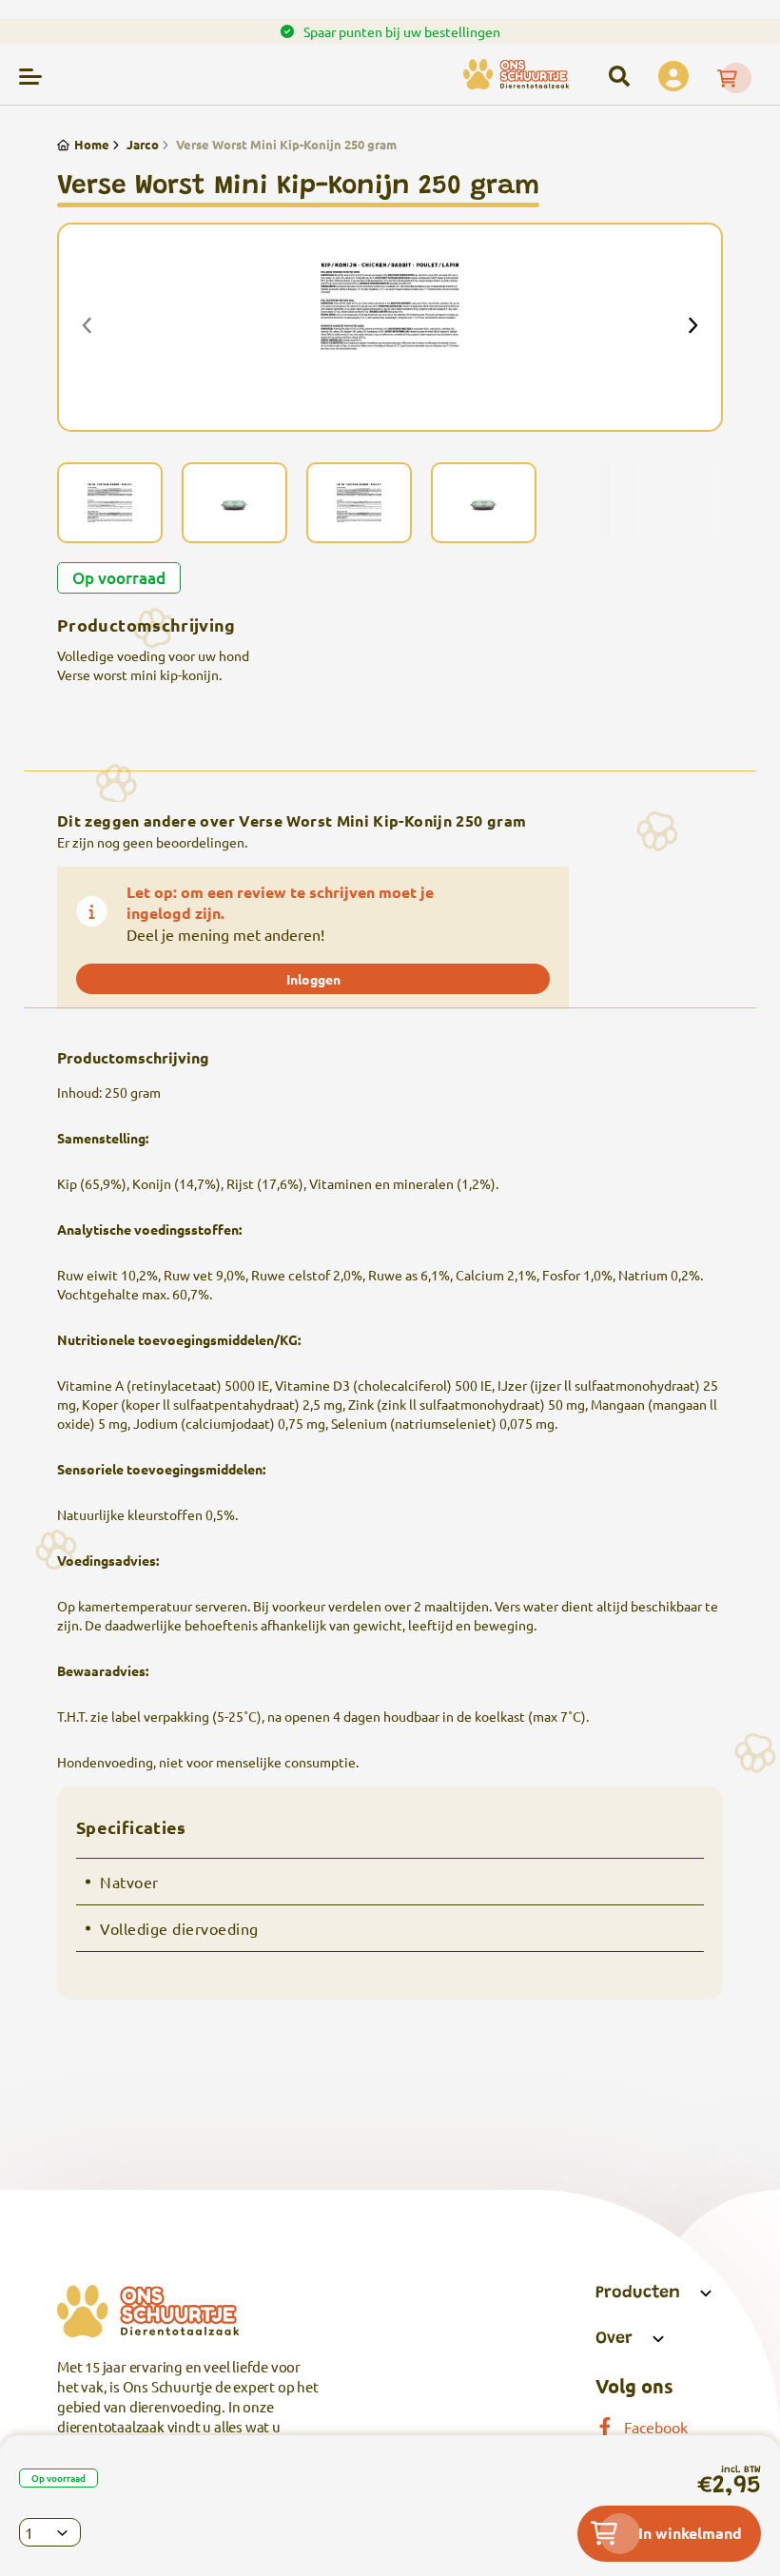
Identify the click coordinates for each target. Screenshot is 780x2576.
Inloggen (313, 979)
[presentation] (88, 327)
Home (92, 144)
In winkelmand (690, 2533)
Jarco (143, 144)
